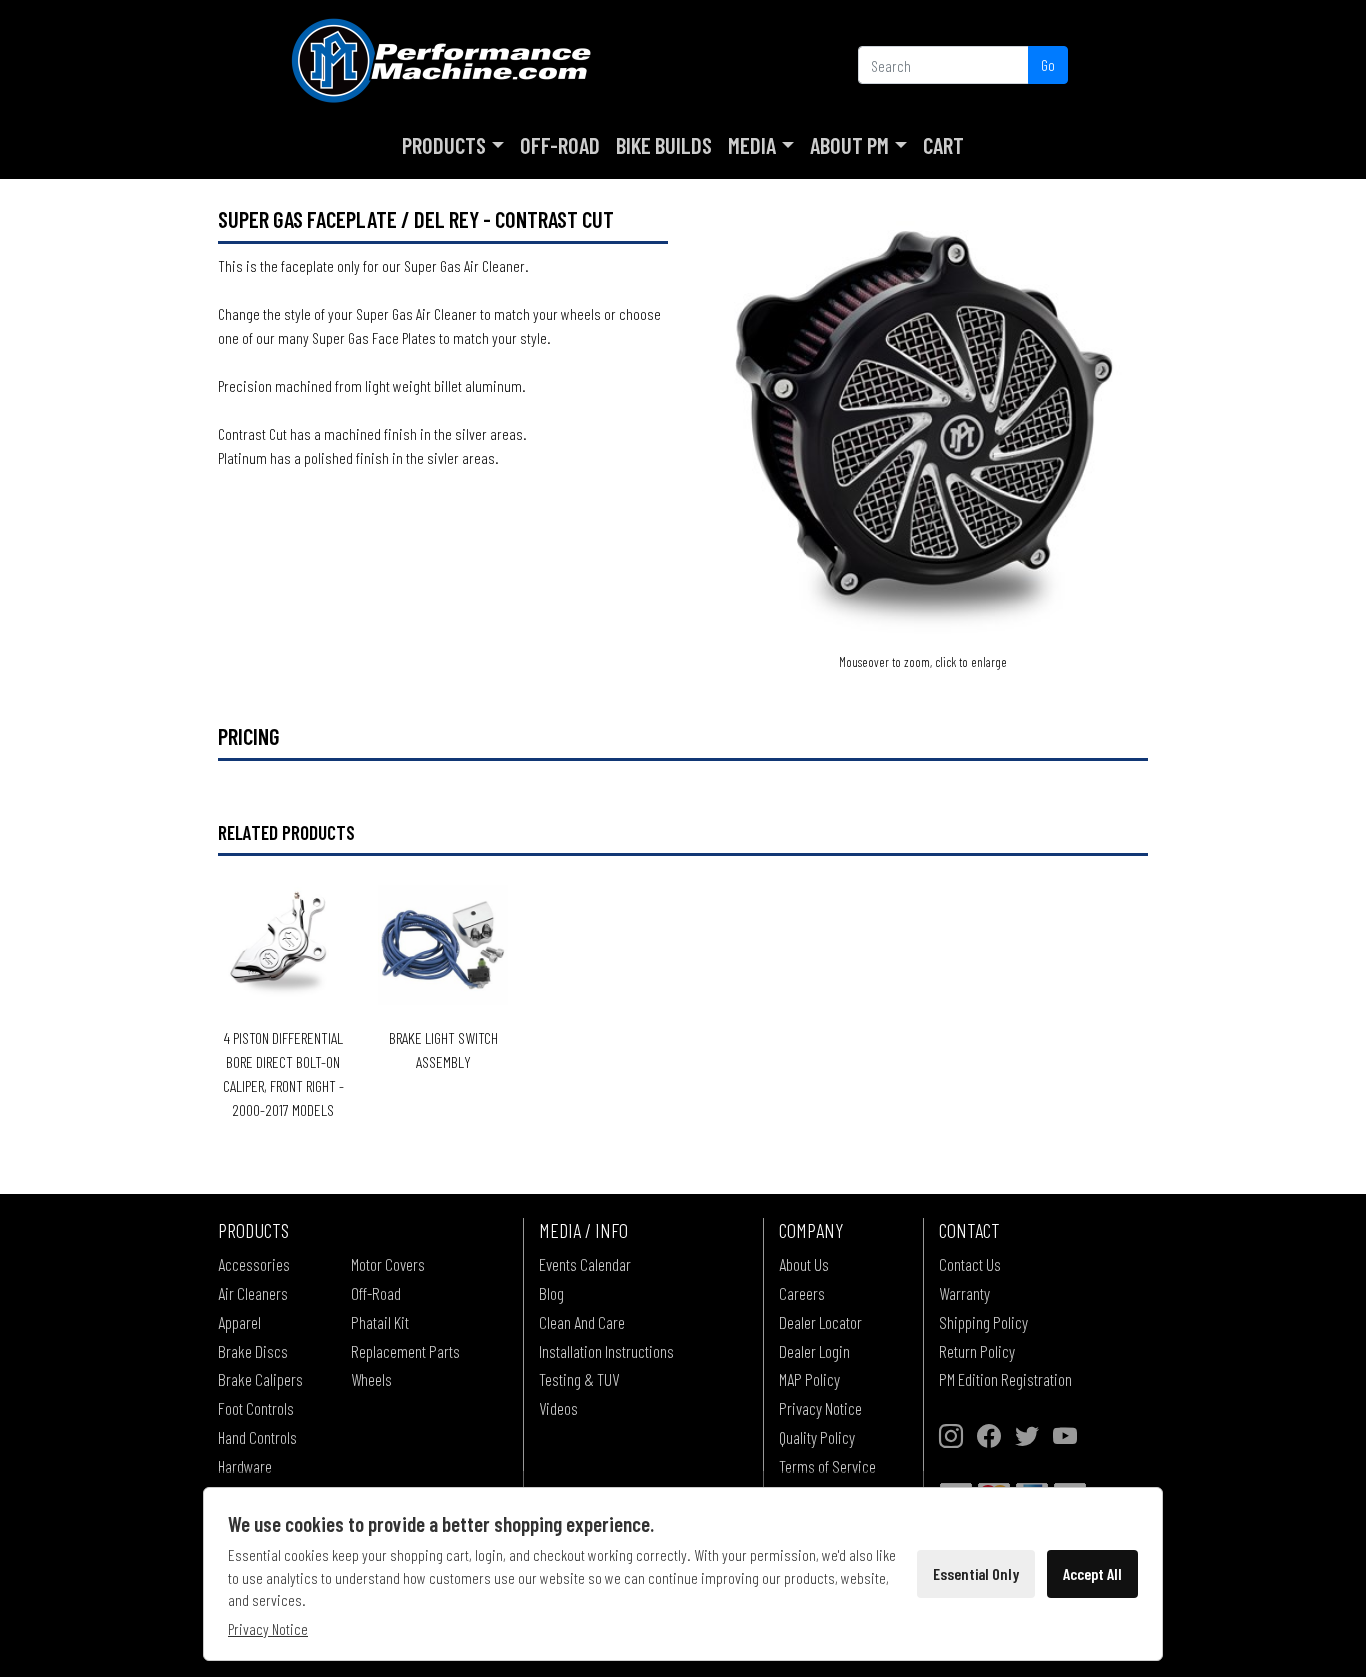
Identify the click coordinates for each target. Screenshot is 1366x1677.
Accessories (254, 1264)
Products (444, 145)
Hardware (245, 1466)
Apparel (239, 1322)
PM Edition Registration (1005, 1379)
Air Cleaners (253, 1293)
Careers (802, 1293)
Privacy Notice (820, 1408)
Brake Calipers (260, 1379)
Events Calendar (585, 1264)
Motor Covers (388, 1264)
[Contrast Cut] (923, 425)
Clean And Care (582, 1322)
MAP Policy (809, 1379)
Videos (558, 1408)
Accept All (1092, 1573)
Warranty (964, 1293)
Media (752, 145)
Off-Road (560, 145)
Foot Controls (256, 1408)
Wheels (371, 1379)
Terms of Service (827, 1466)
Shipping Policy (983, 1322)
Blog (551, 1293)
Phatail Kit (380, 1322)
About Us (804, 1264)
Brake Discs (253, 1351)
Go (1048, 64)
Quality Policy (817, 1437)
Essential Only (976, 1573)
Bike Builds (664, 145)
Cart (943, 145)
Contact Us (970, 1264)
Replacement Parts (405, 1351)
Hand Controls (257, 1437)
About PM (849, 145)
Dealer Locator (820, 1322)
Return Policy (977, 1351)
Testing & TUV (579, 1379)
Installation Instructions (606, 1351)
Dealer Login (814, 1351)
